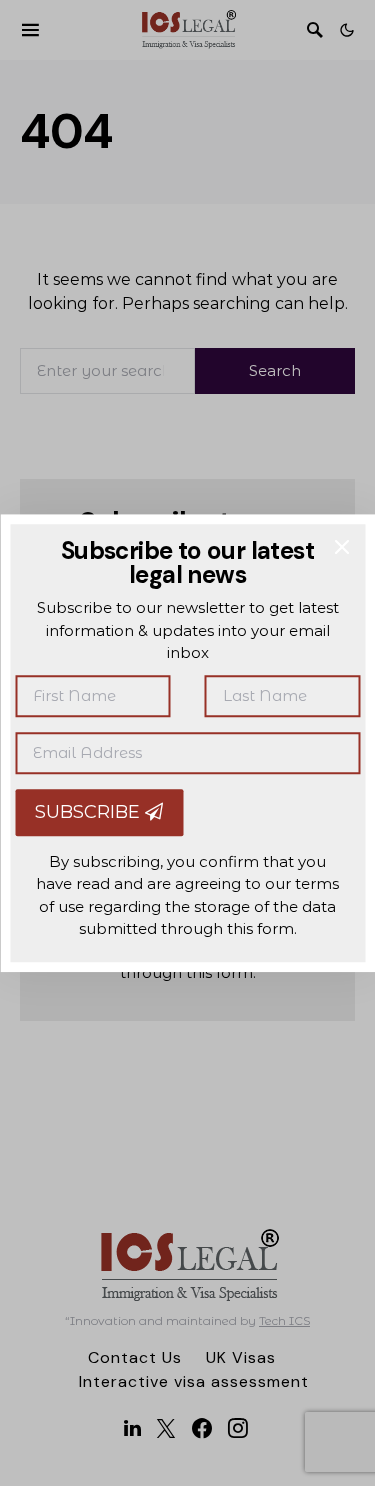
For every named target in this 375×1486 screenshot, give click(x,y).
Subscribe (90, 812)
